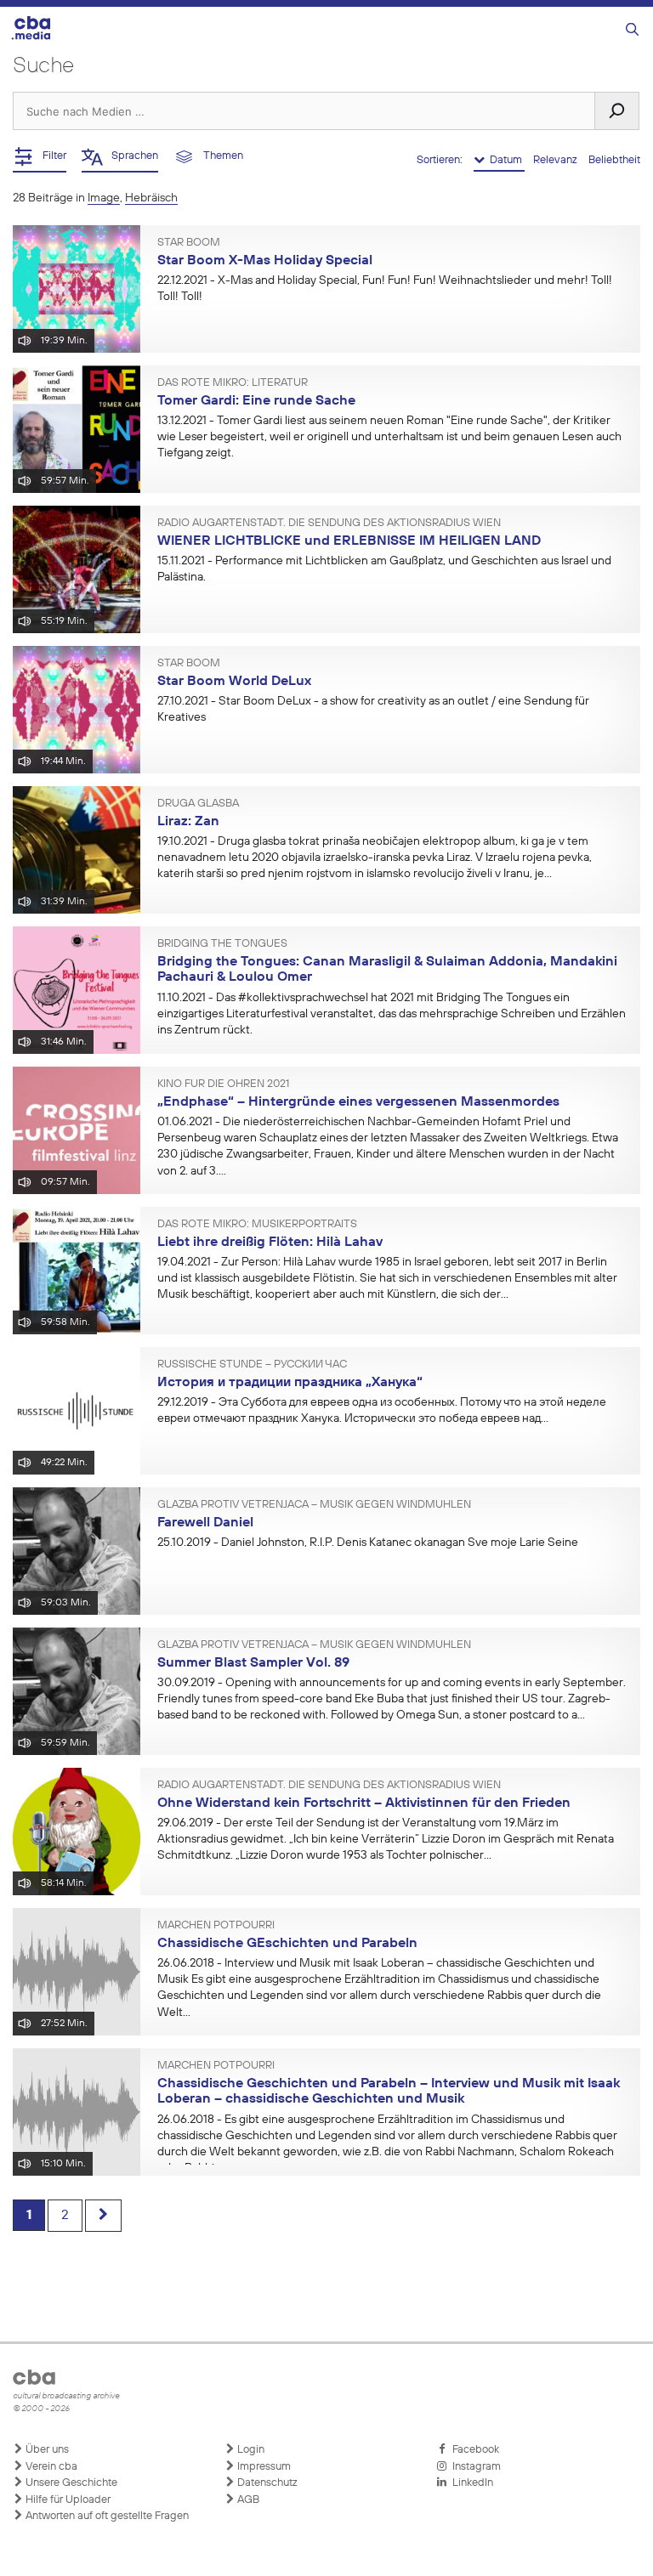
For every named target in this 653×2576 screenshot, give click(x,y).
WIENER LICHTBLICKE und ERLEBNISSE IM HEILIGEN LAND (349, 541)
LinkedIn (470, 2483)
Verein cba (50, 2467)
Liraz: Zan (188, 822)
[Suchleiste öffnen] (632, 30)
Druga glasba (198, 804)
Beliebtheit (614, 160)
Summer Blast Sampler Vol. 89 (253, 1663)
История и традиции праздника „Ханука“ (290, 1383)
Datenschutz (266, 2483)
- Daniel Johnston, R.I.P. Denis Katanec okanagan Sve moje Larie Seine (370, 1543)
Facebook (473, 2450)
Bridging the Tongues (222, 944)
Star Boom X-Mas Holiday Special (265, 261)
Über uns (46, 2450)
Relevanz (556, 160)
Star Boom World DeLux (234, 682)
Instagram (474, 2467)
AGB (247, 2500)
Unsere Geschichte (70, 2483)
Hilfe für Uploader (67, 2500)
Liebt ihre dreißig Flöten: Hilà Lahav (270, 1243)
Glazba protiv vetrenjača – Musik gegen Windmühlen (314, 1505)
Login (250, 2450)
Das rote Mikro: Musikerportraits (257, 1225)
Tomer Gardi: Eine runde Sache (256, 401)
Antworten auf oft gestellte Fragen (106, 2516)
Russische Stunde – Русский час (252, 1365)
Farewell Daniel (205, 1523)
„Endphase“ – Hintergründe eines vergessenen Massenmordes (358, 1102)
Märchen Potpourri (216, 1926)
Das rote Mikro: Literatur (233, 383)
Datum (505, 160)
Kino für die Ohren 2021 (223, 1084)
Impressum (263, 2467)
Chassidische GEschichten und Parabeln (287, 1944)
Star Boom (189, 243)
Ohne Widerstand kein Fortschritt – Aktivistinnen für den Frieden (364, 1803)
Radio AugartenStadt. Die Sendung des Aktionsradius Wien (329, 524)
